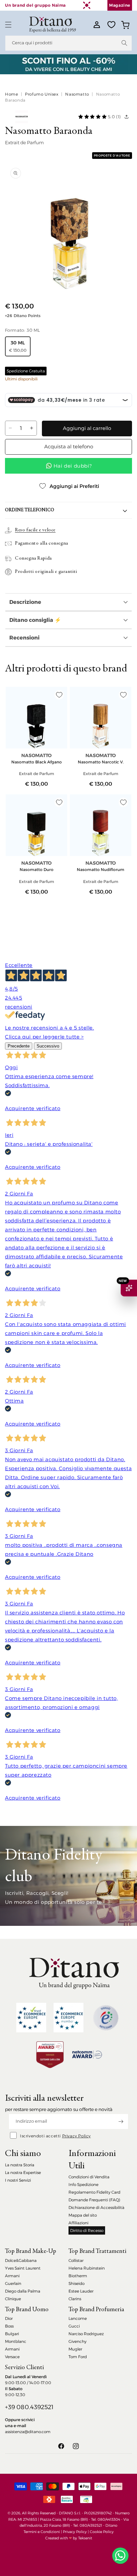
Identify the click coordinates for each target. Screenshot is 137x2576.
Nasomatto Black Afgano (37, 762)
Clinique (13, 2299)
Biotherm (78, 2276)
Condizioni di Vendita (89, 2177)
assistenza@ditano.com (28, 2432)
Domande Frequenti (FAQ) (94, 2200)
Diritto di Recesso (87, 2230)
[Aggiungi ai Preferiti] (59, 695)
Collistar (76, 2260)
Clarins (75, 2299)
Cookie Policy (102, 2532)
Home (11, 94)
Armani (12, 2276)
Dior (9, 2318)
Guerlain (13, 2283)
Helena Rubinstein (87, 2268)
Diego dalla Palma (23, 2291)
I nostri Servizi (18, 2180)
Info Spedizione (83, 2184)
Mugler (75, 2349)
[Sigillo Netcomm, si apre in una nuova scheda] (106, 2018)
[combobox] (68, 43)
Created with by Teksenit (69, 2538)
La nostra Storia (20, 2165)
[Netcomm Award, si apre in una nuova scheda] (50, 2055)
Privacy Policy (76, 2136)
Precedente (19, 1046)
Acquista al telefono (69, 446)
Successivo (48, 1046)
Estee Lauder (81, 2291)
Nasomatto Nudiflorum (101, 869)
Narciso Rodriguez (86, 2334)
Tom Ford (78, 2357)
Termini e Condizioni (42, 2532)
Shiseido (76, 2283)
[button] (8, 25)
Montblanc (16, 2341)
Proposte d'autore (112, 155)
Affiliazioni (78, 2223)
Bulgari (12, 2334)
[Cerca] (124, 43)
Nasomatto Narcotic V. (101, 762)
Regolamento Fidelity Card (94, 2192)
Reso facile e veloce (35, 530)
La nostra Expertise (23, 2172)
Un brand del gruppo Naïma (35, 5)
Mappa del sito (83, 2215)
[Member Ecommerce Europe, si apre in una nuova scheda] (68, 2018)
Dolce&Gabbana (21, 2260)
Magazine (120, 5)
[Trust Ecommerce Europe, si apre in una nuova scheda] (31, 2018)
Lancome (78, 2318)
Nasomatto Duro (37, 869)
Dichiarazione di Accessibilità (96, 2207)
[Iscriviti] (121, 2122)
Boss (9, 2326)
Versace (12, 2357)
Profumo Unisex (42, 94)
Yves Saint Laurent (23, 2268)
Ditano (111, 2525)
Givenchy (77, 2341)
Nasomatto (77, 94)
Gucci (74, 2326)
